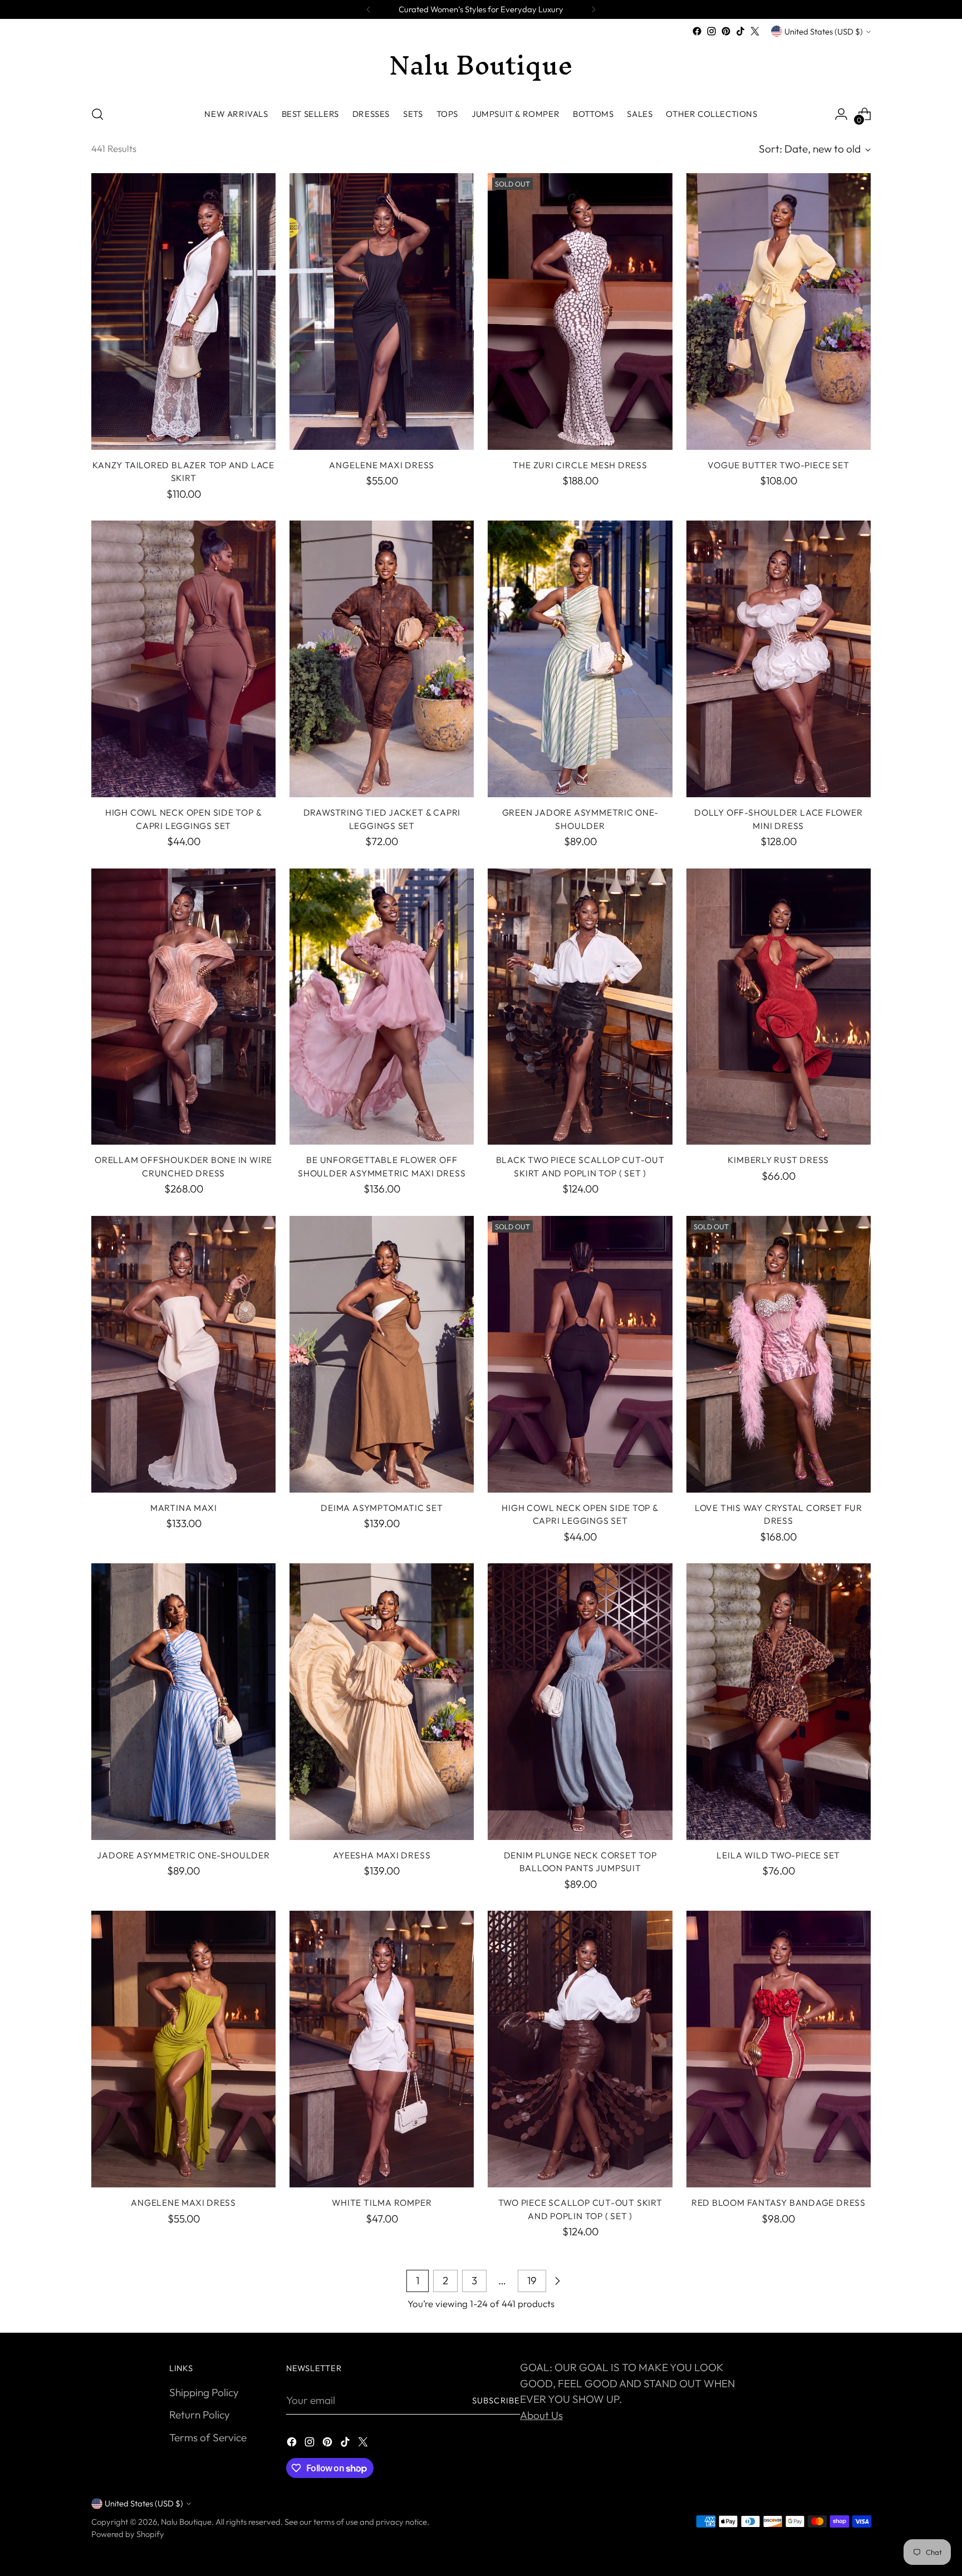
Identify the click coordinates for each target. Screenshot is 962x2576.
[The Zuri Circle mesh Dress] (580, 311)
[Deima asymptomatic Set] (382, 1354)
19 (532, 2280)
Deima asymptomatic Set (382, 1508)
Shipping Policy (204, 2392)
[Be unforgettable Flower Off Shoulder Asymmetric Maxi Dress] (382, 1007)
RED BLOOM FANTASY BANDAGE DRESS (779, 2202)
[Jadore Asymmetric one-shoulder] (183, 1702)
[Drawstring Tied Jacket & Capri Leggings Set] (382, 659)
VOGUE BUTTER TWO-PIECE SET (778, 465)
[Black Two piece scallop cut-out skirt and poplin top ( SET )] (580, 1007)
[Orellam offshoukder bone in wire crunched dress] (183, 1007)
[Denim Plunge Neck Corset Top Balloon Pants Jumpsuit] (580, 1702)
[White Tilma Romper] (382, 2049)
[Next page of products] (557, 2281)
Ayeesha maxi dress (382, 1855)
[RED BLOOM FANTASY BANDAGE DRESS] (779, 2049)
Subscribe (496, 2400)
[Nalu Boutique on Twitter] (755, 31)
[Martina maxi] (183, 1354)
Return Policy (200, 2415)
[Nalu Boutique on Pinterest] (726, 31)
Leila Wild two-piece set (778, 1855)
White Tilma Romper (382, 2202)
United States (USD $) (824, 31)
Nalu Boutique (186, 2522)
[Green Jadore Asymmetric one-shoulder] (580, 659)
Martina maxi (183, 1508)
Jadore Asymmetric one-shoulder (183, 1855)
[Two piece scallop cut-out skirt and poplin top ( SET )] (580, 2049)
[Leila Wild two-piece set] (779, 1702)
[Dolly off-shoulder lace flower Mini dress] (779, 659)
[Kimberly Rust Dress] (779, 1007)
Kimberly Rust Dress (778, 1160)
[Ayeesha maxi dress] (382, 1702)
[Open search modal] (97, 114)
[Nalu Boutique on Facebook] (697, 31)
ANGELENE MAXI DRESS (382, 465)
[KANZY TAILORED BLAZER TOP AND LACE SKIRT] (183, 311)
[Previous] (369, 9)
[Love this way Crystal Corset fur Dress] (779, 1354)
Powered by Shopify (128, 2534)
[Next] (593, 9)
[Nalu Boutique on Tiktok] (740, 31)
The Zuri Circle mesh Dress (580, 465)
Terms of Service (208, 2437)
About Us (541, 2415)
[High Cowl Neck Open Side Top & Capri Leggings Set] (183, 659)
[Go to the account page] (841, 114)
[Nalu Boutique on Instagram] (711, 31)
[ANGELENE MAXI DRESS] (382, 311)
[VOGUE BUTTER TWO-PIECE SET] (779, 311)
